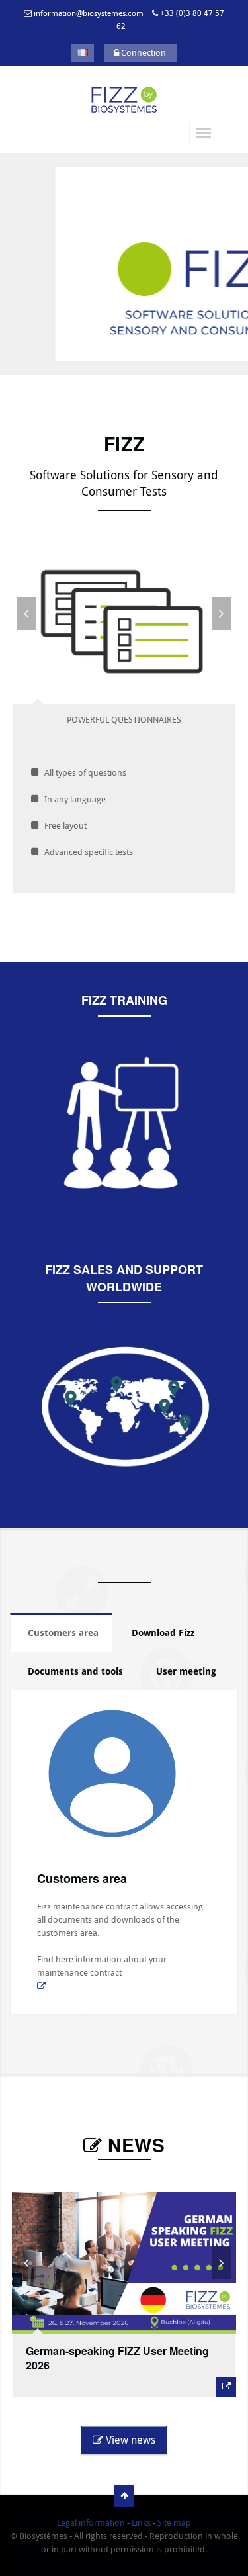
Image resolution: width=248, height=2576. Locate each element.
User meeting (186, 1671)
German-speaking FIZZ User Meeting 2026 (117, 2358)
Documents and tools (75, 1671)
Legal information (91, 2523)
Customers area (63, 1633)
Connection (143, 53)
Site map (174, 2523)
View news (129, 2440)
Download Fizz (163, 1633)
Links (141, 2523)
